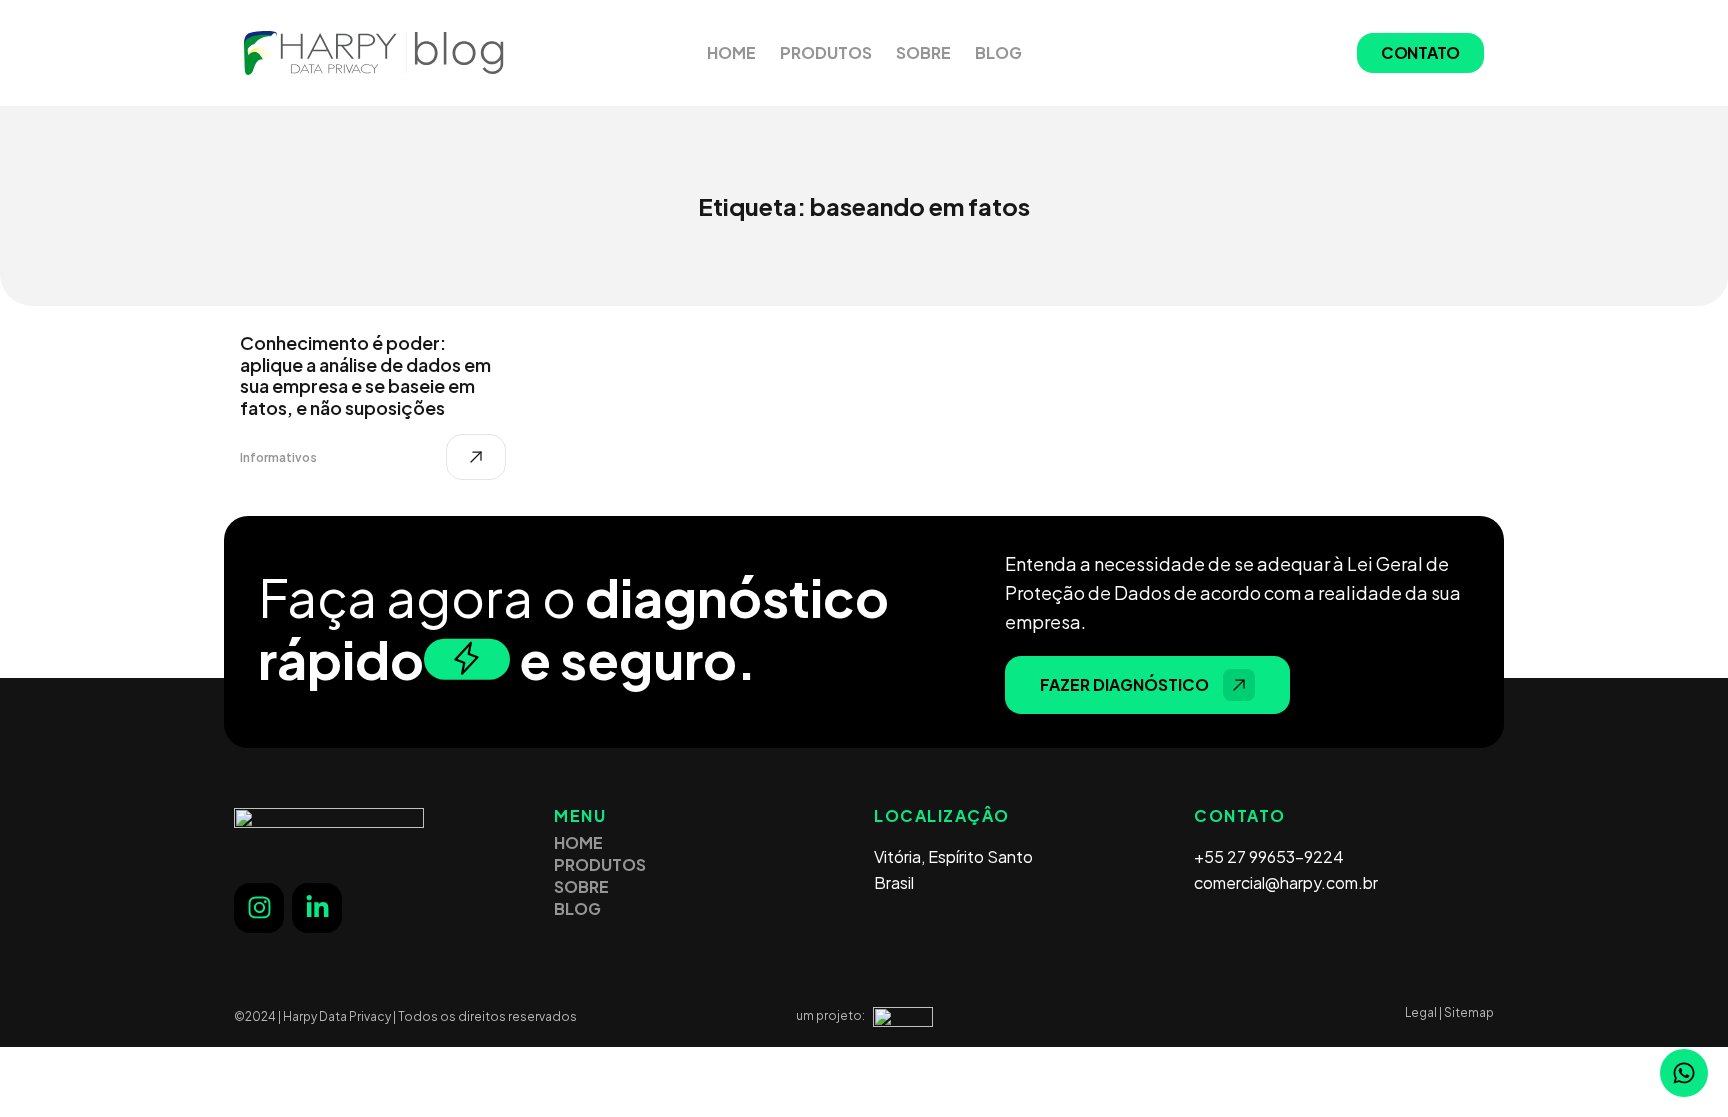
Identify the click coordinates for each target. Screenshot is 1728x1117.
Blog (998, 52)
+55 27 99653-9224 (1269, 856)
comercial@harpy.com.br (1286, 882)
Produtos (826, 52)
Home (731, 52)
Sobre (923, 52)
